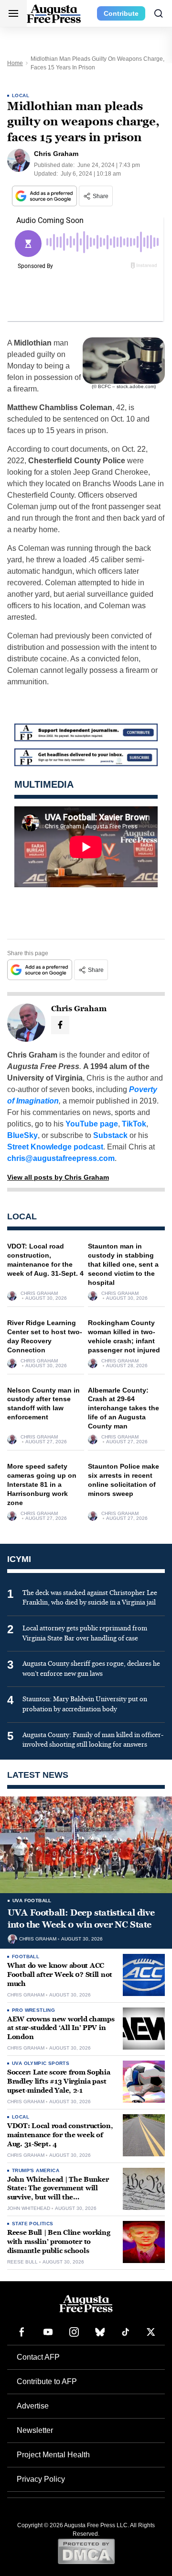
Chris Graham (39, 1294)
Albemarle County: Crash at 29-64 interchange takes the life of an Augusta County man (124, 1408)
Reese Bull (22, 2262)
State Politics (33, 2224)
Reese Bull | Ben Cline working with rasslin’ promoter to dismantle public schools (59, 2242)
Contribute (121, 13)
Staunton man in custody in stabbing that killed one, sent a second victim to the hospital (123, 1264)
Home (15, 63)
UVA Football (32, 1901)
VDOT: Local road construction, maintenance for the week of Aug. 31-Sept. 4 (60, 2135)
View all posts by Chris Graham (58, 1177)
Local (21, 95)
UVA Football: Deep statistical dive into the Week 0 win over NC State (81, 1918)
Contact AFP (38, 2357)
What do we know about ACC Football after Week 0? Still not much (60, 1975)
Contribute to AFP (47, 2381)
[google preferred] (45, 196)
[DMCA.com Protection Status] (86, 2551)
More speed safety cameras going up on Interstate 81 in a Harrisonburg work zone (42, 1484)
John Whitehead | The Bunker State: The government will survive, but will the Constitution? (58, 2193)
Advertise (33, 2406)
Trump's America (36, 2170)
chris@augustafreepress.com (61, 1158)
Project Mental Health (53, 2455)
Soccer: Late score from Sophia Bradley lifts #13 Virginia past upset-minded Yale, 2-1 (59, 2081)
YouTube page (92, 1124)
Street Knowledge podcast (55, 1147)
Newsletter (35, 2430)
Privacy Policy (41, 2479)
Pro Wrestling (33, 2010)
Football (26, 1957)
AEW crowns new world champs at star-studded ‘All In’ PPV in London (61, 2028)
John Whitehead (29, 2208)
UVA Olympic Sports (41, 2063)
